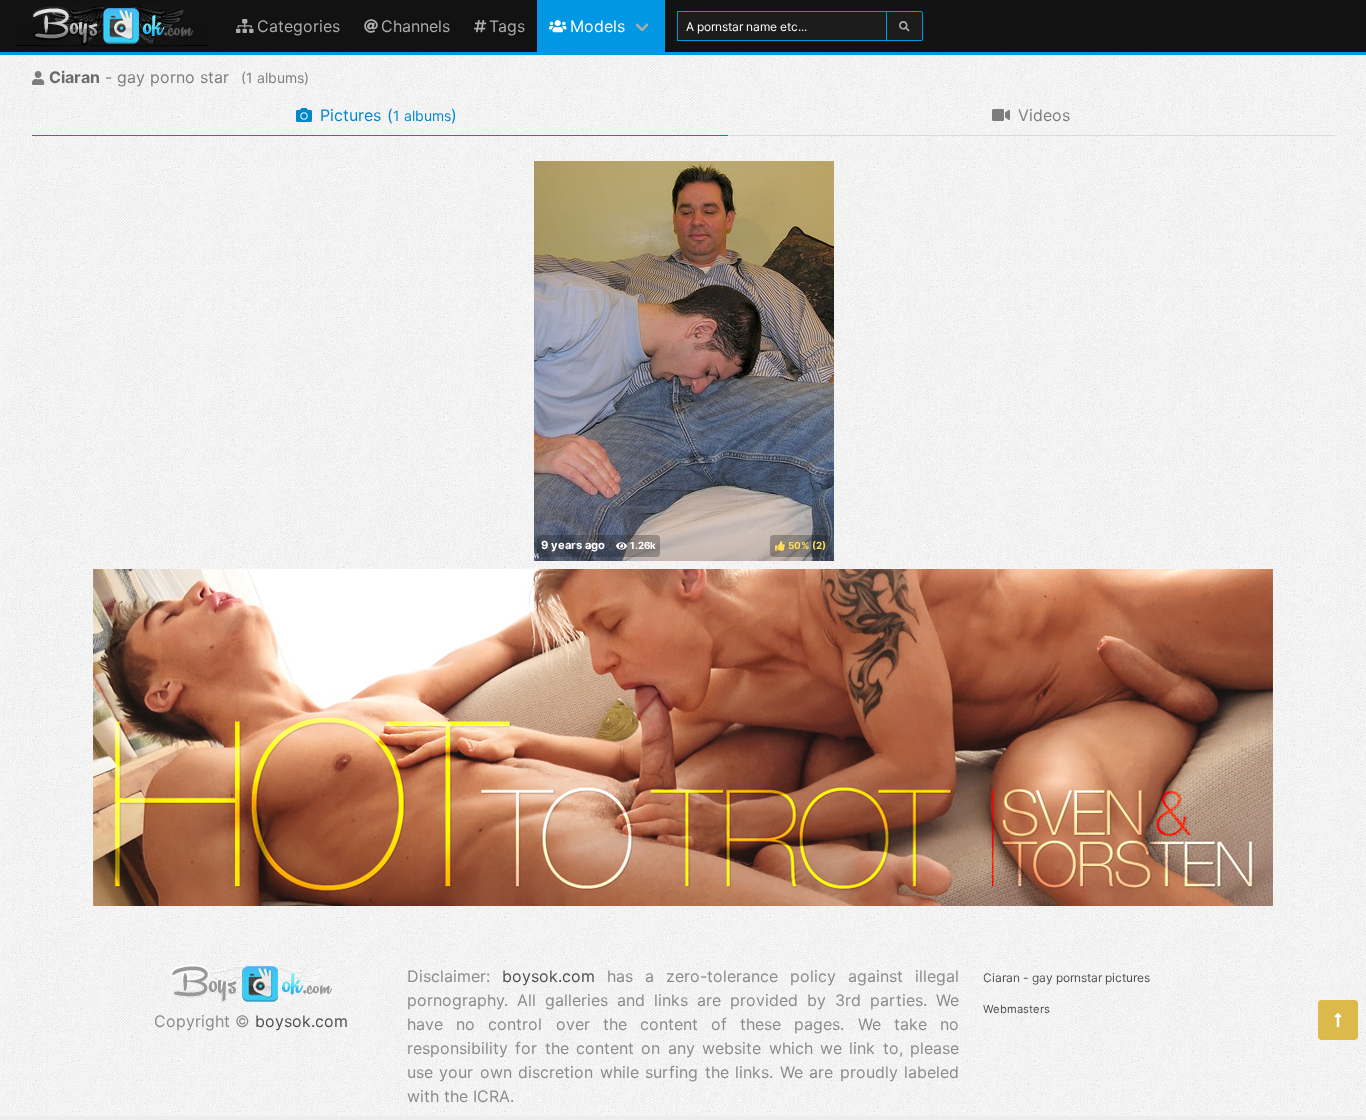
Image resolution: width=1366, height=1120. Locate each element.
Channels (415, 26)
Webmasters (1016, 1009)
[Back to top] (1338, 1020)
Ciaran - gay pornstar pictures (1066, 977)
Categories (298, 26)
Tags (507, 26)
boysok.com (301, 1021)
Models (597, 26)
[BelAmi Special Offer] (683, 900)
